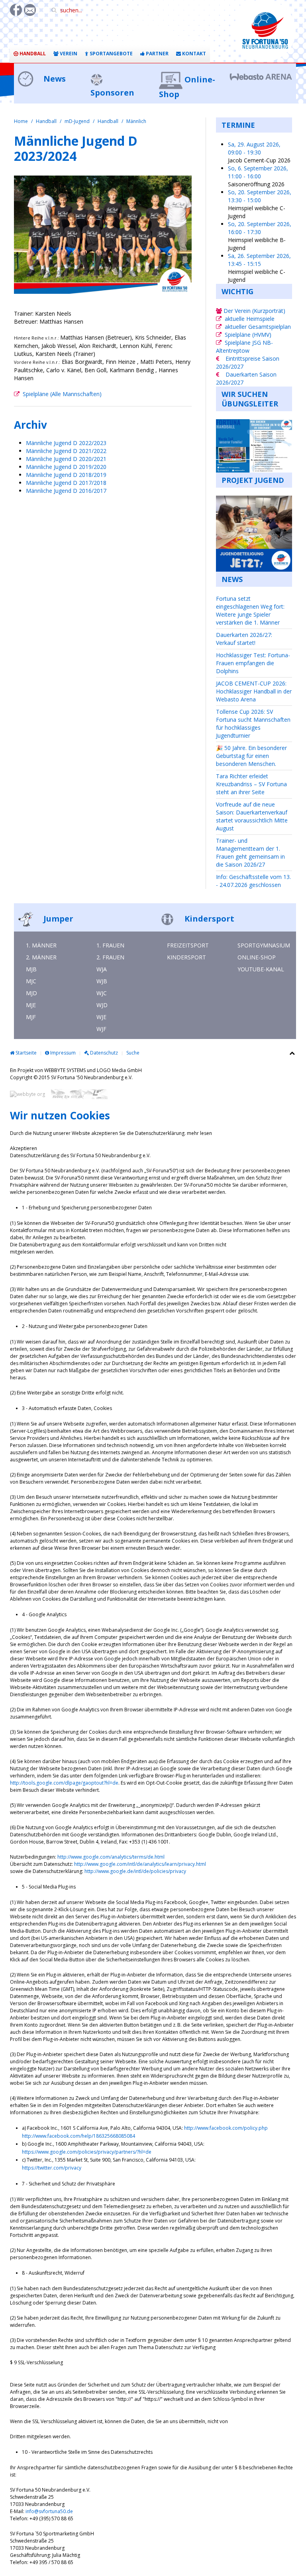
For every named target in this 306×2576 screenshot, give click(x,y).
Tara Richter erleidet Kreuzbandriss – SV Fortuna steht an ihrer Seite (251, 784)
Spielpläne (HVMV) (248, 335)
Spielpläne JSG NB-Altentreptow (244, 347)
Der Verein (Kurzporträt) (254, 311)
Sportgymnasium (264, 945)
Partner (157, 54)
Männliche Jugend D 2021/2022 (66, 451)
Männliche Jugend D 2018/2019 (66, 475)
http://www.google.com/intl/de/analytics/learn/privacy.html (140, 1864)
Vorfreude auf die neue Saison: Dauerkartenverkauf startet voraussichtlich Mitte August (252, 816)
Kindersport (208, 919)
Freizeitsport (188, 945)
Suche (133, 1053)
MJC (31, 981)
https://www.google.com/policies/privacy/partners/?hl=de (87, 2152)
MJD (31, 993)
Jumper (57, 919)
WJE (101, 1017)
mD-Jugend (77, 121)
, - (254, 148)
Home (21, 121)
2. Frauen (110, 957)
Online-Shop (257, 957)
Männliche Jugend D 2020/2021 (66, 459)
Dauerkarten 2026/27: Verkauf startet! (244, 639)
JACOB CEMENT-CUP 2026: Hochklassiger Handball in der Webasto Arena (254, 691)
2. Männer (41, 957)
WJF (101, 1029)
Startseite (25, 1053)
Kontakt (193, 54)
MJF (31, 1017)
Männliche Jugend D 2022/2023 (66, 443)
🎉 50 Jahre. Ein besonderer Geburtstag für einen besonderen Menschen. (251, 756)
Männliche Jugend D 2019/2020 (66, 467)
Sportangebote (111, 54)
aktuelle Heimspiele (250, 319)
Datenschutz (103, 1053)
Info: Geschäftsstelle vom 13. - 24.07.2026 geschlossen (253, 881)
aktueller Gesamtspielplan (258, 327)
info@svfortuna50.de (49, 2511)
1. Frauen (110, 945)
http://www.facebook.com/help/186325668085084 (78, 2136)
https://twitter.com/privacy (52, 2168)
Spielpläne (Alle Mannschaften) (62, 394)
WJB (102, 981)
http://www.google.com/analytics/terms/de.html (111, 1857)
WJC (102, 993)
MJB (31, 969)
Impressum (62, 1053)
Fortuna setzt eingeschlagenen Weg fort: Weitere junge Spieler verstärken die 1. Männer (250, 610)
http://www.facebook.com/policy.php (226, 2128)
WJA (102, 969)
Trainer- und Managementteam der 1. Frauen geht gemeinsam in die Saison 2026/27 (250, 852)
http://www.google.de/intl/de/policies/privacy (135, 1871)
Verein (68, 54)
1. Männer (41, 945)
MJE (31, 1005)
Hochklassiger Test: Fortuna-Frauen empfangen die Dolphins (253, 663)
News (54, 79)
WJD (102, 1005)
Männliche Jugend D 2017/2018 (67, 483)
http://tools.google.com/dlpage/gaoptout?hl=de (64, 1783)
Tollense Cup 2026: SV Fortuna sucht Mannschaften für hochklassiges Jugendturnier (253, 724)
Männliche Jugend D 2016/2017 (66, 491)
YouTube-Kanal (261, 969)
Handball (32, 54)
